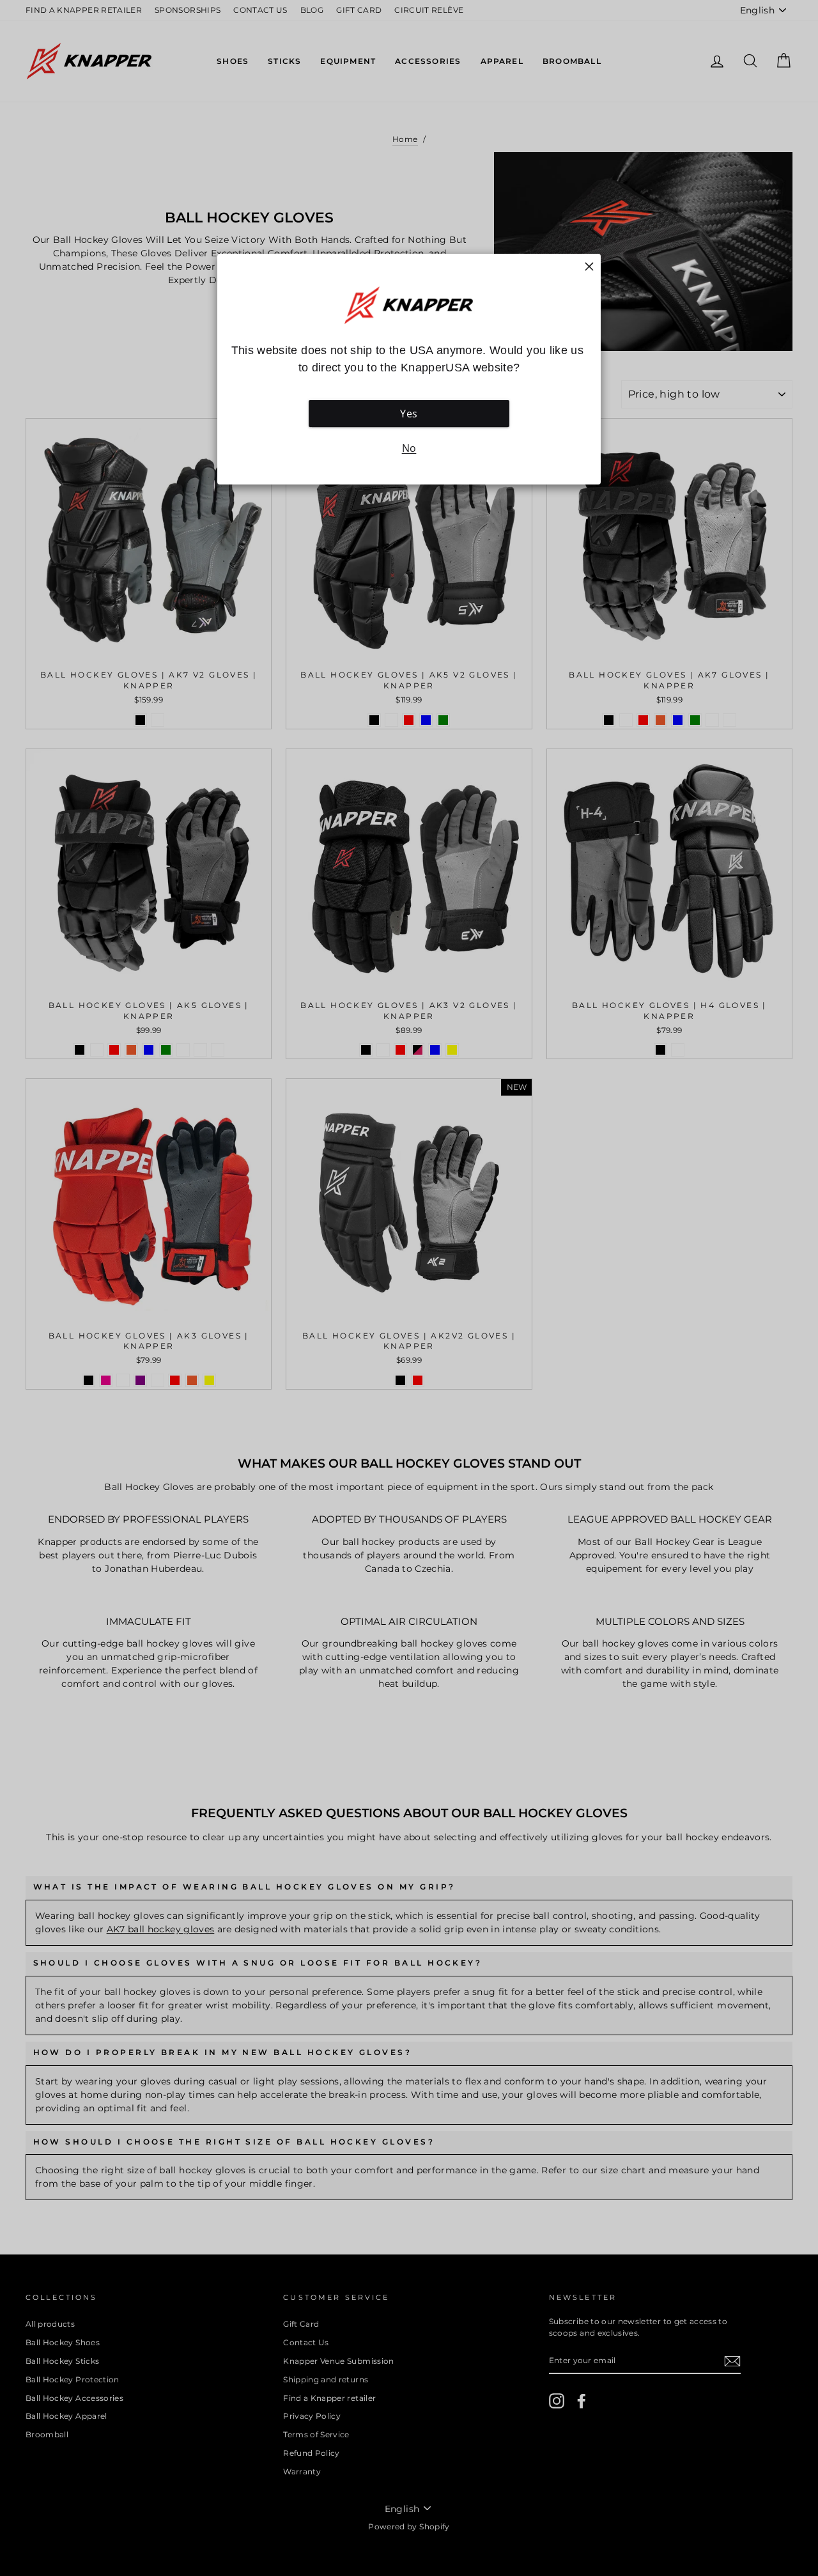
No (409, 448)
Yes (409, 414)
